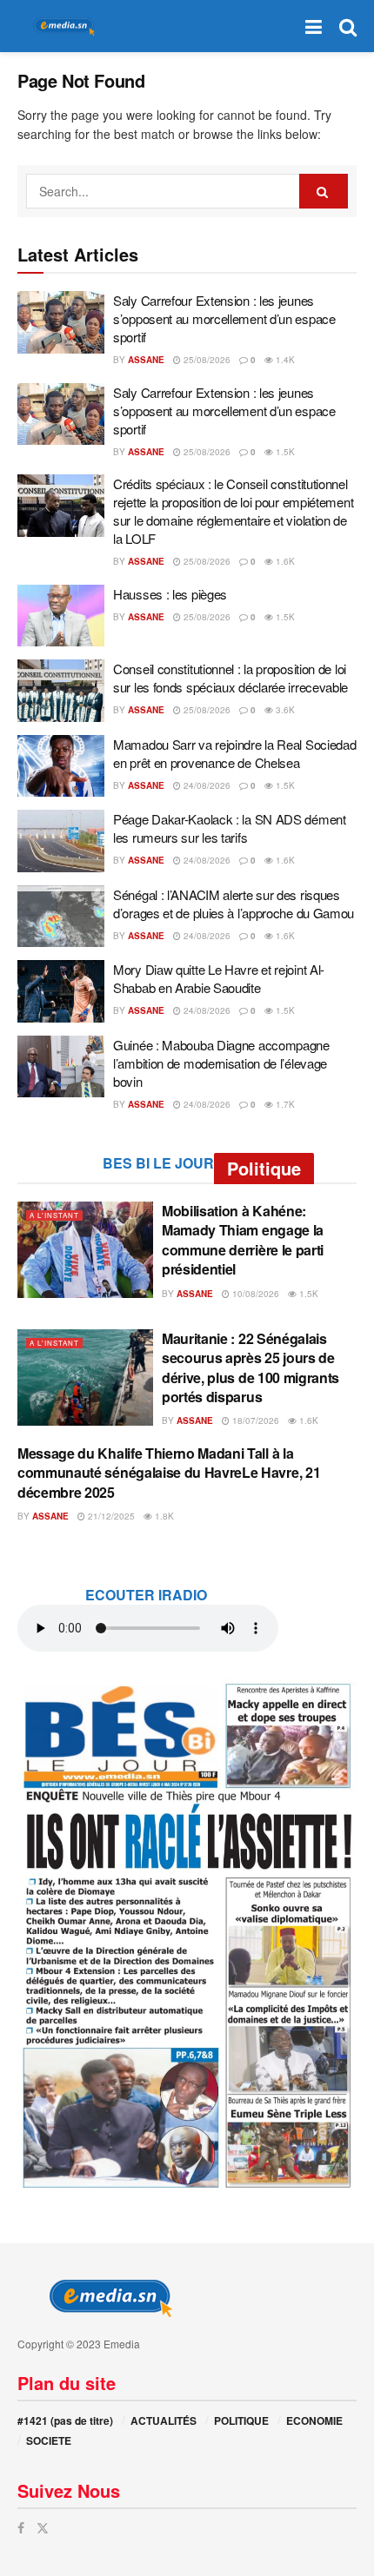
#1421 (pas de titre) (65, 2420)
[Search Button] (348, 26)
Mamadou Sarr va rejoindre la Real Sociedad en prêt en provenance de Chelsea (234, 753)
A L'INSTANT (54, 1215)
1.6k (284, 561)
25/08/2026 (206, 360)
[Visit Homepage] (61, 26)
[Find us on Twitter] (43, 2528)
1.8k (163, 1516)
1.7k (284, 1104)
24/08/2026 (206, 785)
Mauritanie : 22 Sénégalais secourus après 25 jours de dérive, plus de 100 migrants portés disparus (250, 1367)
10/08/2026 (254, 1294)
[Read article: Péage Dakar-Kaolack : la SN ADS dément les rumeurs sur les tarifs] (61, 841)
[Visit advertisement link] (187, 1934)
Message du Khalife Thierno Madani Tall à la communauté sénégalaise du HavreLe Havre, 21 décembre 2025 (169, 1473)
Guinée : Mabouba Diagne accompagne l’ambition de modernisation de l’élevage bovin (221, 1063)
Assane (146, 360)
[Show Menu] (314, 26)
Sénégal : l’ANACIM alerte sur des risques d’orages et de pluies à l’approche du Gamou (234, 904)
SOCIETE (49, 2440)
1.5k (284, 452)
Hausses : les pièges (170, 594)
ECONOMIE (314, 2420)
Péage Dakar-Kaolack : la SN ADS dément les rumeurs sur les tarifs (230, 828)
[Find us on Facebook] (21, 2528)
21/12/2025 (110, 1516)
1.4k (284, 360)
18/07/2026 (254, 1420)
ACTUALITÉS (164, 2420)
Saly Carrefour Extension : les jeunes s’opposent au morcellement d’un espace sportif (224, 318)
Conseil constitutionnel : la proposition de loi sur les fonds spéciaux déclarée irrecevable (230, 678)
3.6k (284, 710)
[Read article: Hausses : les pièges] (61, 616)
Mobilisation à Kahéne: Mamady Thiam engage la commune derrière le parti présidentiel (243, 1240)
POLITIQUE (241, 2420)
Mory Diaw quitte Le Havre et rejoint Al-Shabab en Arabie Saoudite (219, 978)
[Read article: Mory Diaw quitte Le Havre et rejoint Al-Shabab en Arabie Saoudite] (61, 991)
